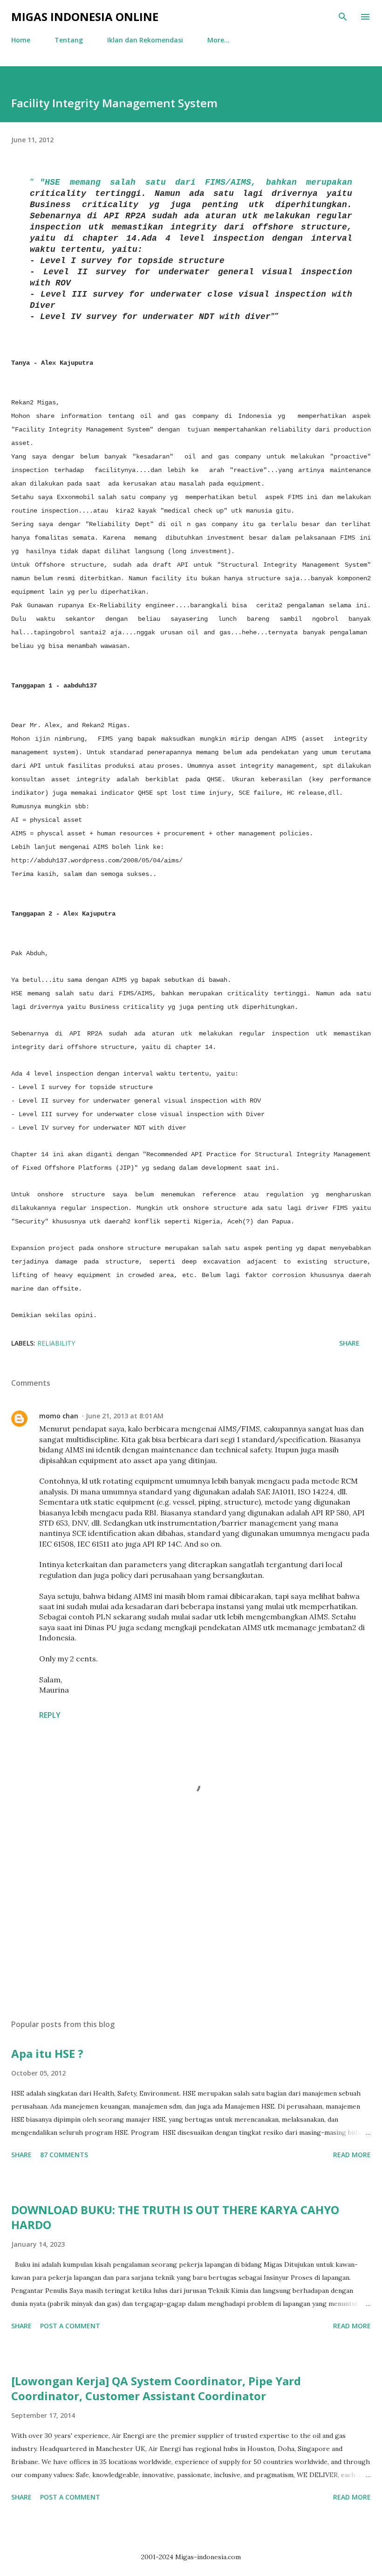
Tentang (69, 40)
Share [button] (349, 1343)
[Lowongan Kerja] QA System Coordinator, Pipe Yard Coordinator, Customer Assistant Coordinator (156, 2388)
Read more (352, 2155)
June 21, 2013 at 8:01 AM (125, 1416)
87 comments (64, 2155)
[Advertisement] (191, 1924)
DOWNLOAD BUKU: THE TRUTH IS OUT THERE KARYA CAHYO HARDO (175, 2217)
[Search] (343, 17)
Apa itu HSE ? (47, 2053)
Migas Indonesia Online (85, 17)
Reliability (56, 1343)
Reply (50, 1715)
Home (21, 40)
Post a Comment (70, 2326)
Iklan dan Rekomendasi (145, 40)
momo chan (59, 1416)
